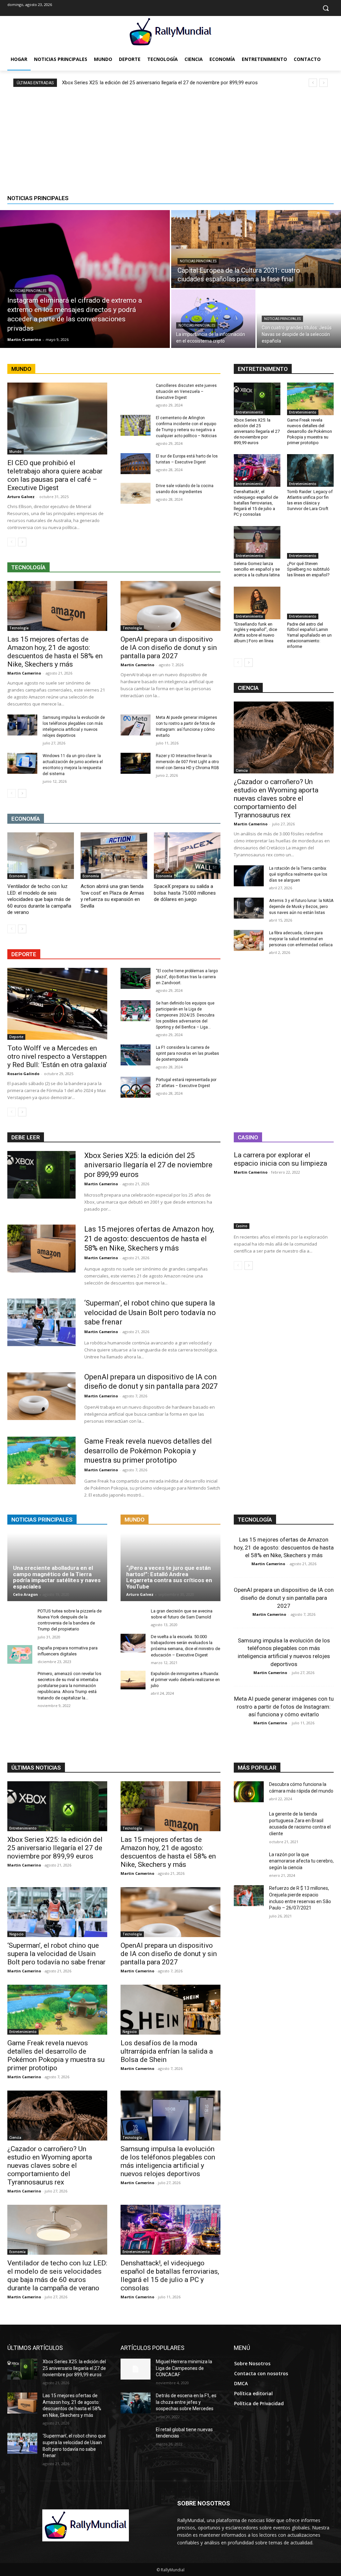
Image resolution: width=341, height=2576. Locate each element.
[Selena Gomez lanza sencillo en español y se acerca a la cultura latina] (257, 542)
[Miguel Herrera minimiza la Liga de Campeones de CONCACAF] (136, 2369)
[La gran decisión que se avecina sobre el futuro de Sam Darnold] (133, 1617)
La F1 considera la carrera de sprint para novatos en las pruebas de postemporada (187, 1053)
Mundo (15, 451)
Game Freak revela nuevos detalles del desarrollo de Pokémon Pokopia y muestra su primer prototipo (310, 431)
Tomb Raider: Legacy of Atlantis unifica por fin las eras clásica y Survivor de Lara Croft (310, 500)
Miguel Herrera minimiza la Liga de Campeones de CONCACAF (184, 2368)
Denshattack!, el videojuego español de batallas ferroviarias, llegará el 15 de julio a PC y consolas (256, 503)
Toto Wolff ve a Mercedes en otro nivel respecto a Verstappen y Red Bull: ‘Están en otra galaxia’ (57, 1056)
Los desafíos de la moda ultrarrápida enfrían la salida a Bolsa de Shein (167, 2051)
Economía (17, 876)
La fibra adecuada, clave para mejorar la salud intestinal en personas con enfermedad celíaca (301, 939)
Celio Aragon (25, 1594)
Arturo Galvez (21, 497)
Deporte (16, 1037)
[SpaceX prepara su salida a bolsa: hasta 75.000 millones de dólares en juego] (187, 856)
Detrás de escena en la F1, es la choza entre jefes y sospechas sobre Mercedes (186, 2402)
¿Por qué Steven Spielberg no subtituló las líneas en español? (308, 569)
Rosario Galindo (23, 1074)
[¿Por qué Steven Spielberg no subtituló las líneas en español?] (310, 542)
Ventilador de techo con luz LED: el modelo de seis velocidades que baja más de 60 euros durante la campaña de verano (39, 899)
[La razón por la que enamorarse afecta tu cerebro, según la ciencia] (249, 1862)
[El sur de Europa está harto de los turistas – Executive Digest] (136, 464)
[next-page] (22, 542)
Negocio (16, 1934)
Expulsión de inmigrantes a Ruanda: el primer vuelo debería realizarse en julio (185, 1680)
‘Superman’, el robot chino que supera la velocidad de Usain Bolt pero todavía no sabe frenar (150, 1312)
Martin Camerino (24, 673)
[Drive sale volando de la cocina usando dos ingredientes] (136, 493)
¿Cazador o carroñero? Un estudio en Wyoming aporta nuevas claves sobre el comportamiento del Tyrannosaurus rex (276, 798)
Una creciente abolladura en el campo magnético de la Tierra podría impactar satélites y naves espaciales (57, 1577)
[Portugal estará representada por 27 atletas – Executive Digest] (136, 1087)
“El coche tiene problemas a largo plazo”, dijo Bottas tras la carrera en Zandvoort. (187, 977)
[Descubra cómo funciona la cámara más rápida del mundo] (249, 1792)
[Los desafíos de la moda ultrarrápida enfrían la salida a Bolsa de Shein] (170, 2010)
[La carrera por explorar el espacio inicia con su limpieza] (284, 1204)
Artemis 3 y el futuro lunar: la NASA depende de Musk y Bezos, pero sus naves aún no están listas (301, 907)
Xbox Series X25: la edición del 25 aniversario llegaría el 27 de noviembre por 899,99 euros (160, 83)
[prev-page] (11, 542)
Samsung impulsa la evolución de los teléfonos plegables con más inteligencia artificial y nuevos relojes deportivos (168, 2161)
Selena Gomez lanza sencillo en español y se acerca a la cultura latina (257, 569)
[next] (324, 83)
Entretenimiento (249, 412)
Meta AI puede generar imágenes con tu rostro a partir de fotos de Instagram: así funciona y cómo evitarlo (284, 1707)
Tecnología (19, 628)
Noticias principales (28, 291)
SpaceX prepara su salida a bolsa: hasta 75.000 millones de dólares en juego (185, 893)
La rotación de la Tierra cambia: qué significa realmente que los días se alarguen (298, 874)
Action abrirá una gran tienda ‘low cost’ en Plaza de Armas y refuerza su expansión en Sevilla (112, 896)
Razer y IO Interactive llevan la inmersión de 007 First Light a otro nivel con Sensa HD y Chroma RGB (187, 762)
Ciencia (242, 770)
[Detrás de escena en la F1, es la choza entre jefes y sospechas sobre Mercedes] (136, 2403)
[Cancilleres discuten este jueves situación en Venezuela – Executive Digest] (136, 393)
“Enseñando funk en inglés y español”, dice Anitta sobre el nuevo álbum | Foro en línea (255, 633)
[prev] (313, 83)
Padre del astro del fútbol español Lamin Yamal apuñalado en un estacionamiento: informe (309, 635)
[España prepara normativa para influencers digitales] (20, 1654)
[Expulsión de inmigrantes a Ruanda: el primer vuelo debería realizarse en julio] (133, 1680)
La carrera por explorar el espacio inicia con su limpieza (280, 1159)
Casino (242, 1226)
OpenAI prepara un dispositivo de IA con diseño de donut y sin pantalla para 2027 (169, 648)
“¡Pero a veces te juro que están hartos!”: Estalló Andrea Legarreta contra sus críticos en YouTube (169, 1577)
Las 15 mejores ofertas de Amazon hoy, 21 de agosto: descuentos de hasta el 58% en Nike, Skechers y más (55, 652)
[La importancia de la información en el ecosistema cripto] (213, 319)
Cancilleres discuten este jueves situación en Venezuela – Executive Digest (186, 392)
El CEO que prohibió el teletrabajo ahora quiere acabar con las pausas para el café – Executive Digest (55, 475)
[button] (326, 8)
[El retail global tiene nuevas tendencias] (136, 2437)
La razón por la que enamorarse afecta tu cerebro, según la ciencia (301, 1861)
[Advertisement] (170, 137)
